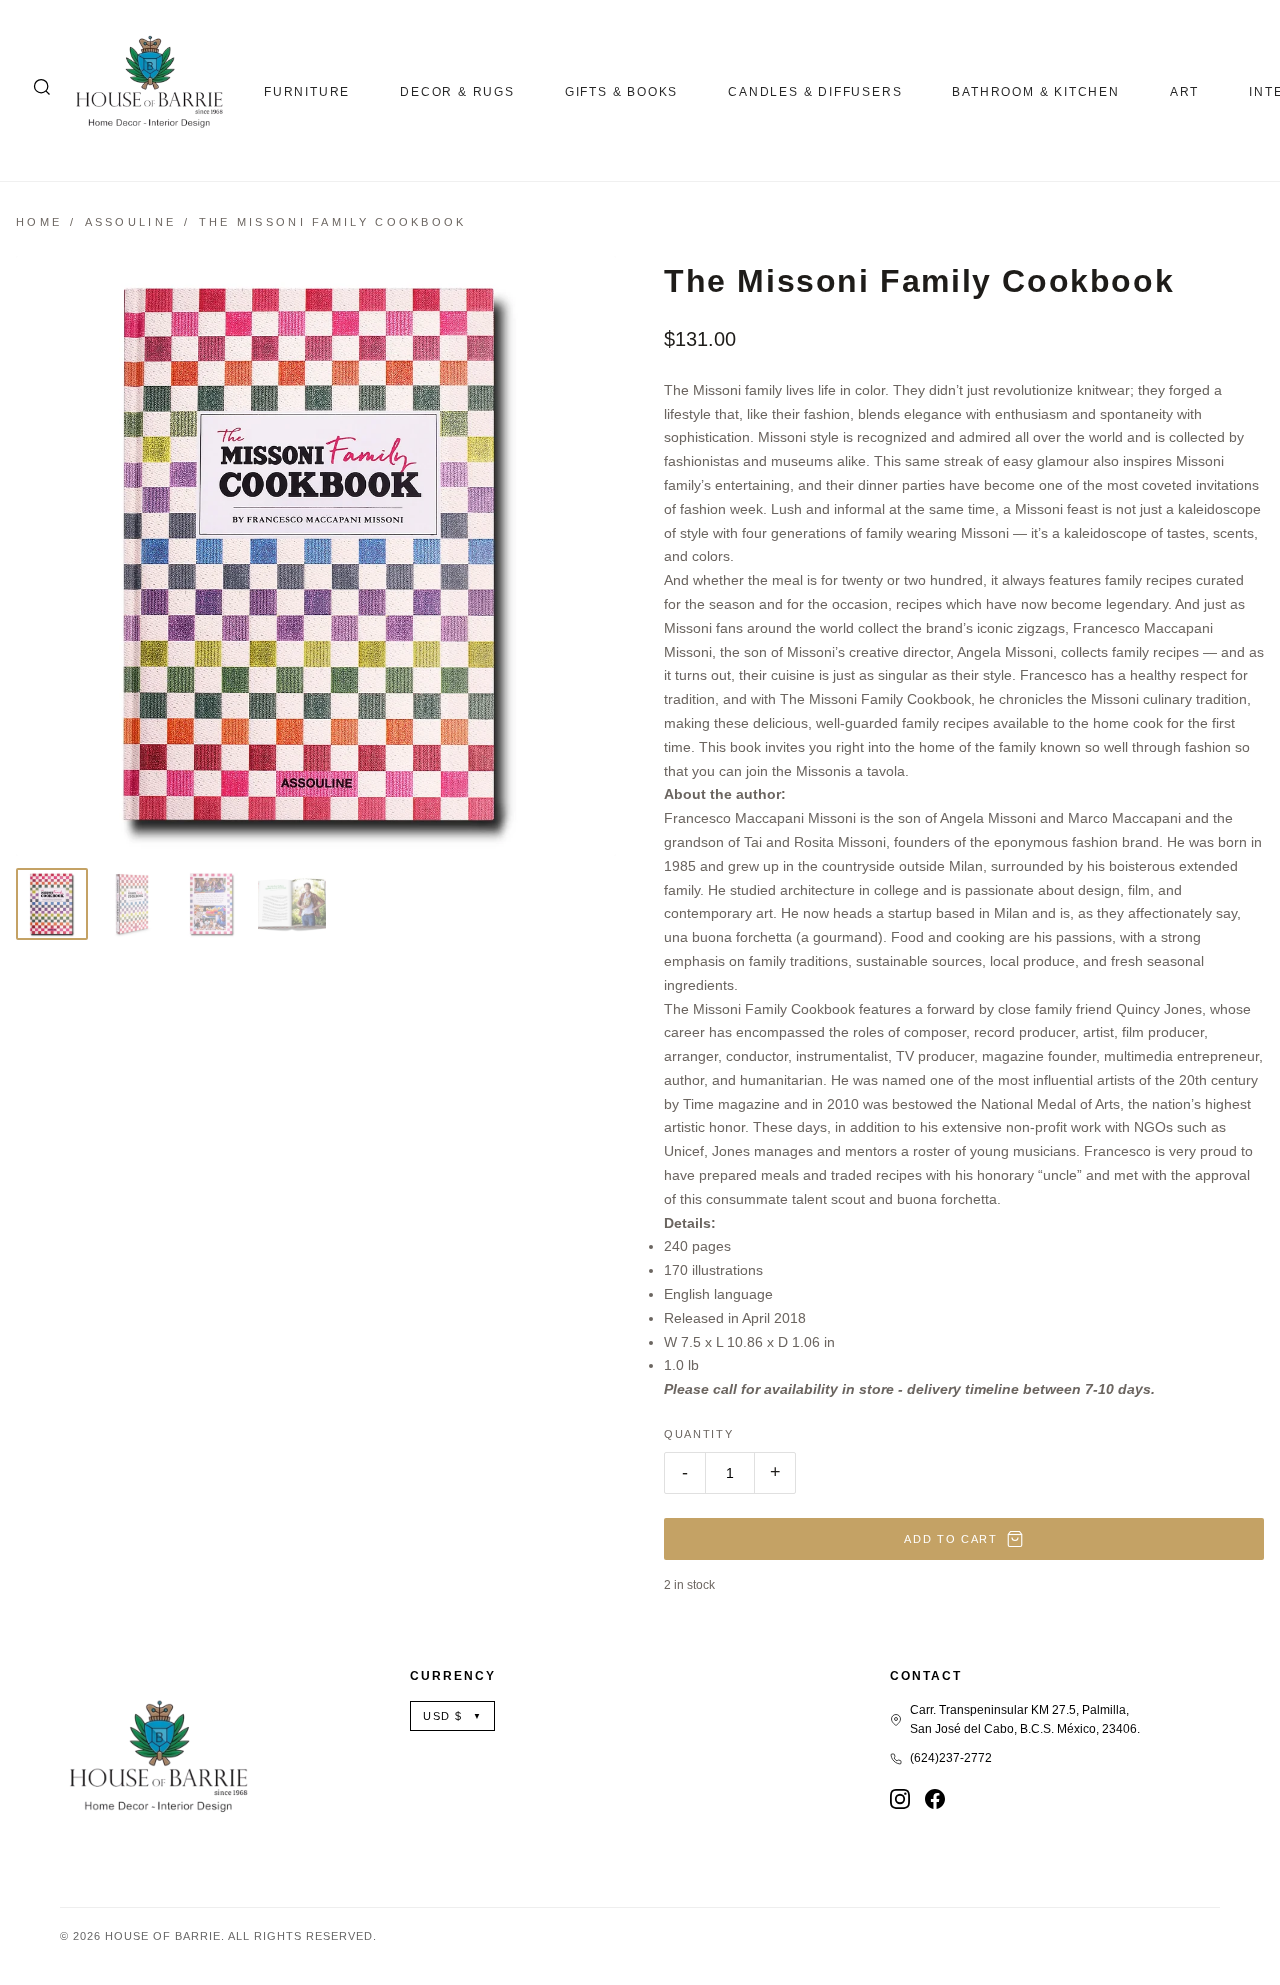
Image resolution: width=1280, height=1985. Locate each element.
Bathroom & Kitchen (1035, 92)
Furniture (307, 92)
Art (1184, 92)
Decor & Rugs (457, 92)
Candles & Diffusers (815, 92)
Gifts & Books (621, 92)
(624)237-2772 (951, 1758)
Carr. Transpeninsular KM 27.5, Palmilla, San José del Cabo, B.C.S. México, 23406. (1025, 1719)
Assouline (131, 222)
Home (39, 222)
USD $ (452, 1716)
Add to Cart (950, 1539)
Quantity (698, 1434)
